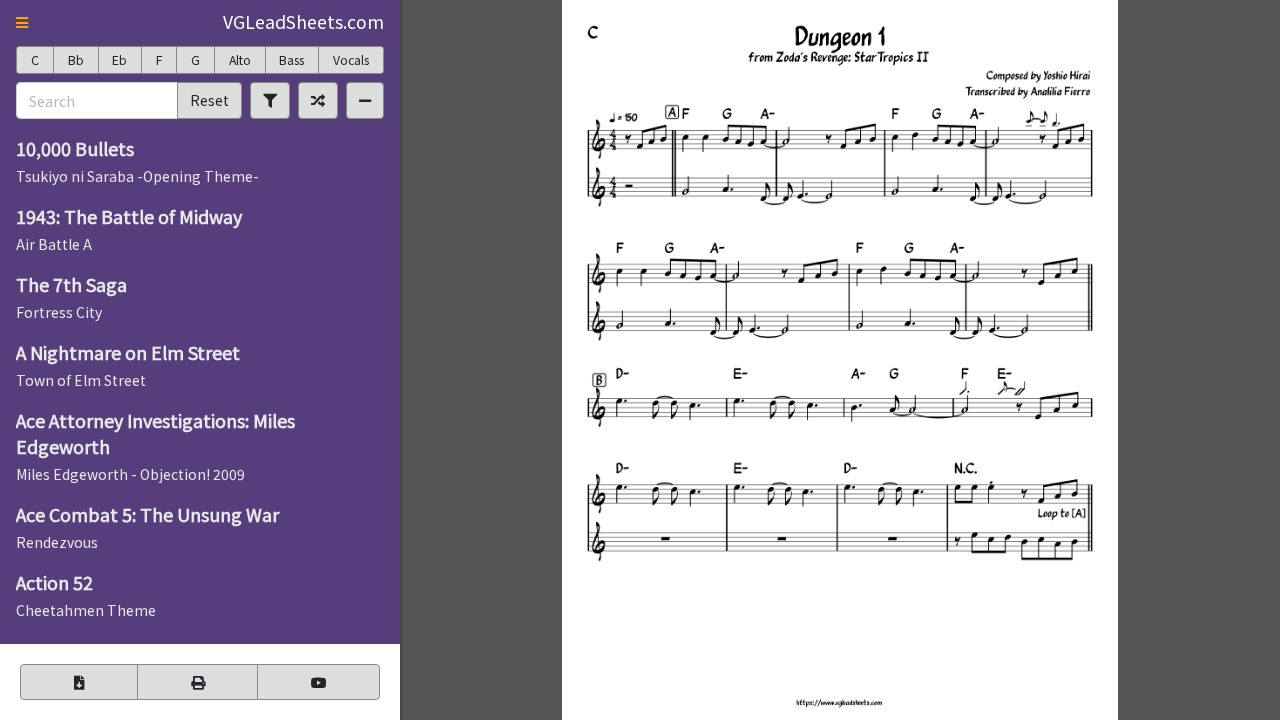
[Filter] (270, 100)
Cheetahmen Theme (86, 610)
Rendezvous (57, 542)
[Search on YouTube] (318, 682)
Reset (209, 100)
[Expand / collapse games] (365, 100)
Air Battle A (54, 244)
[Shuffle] (318, 100)
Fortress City (59, 312)
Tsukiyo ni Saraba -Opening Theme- (137, 176)
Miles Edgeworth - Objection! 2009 (130, 474)
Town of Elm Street (81, 380)
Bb (76, 60)
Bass (291, 60)
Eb (119, 60)
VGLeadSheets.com (303, 21)
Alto (240, 60)
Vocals (351, 60)
